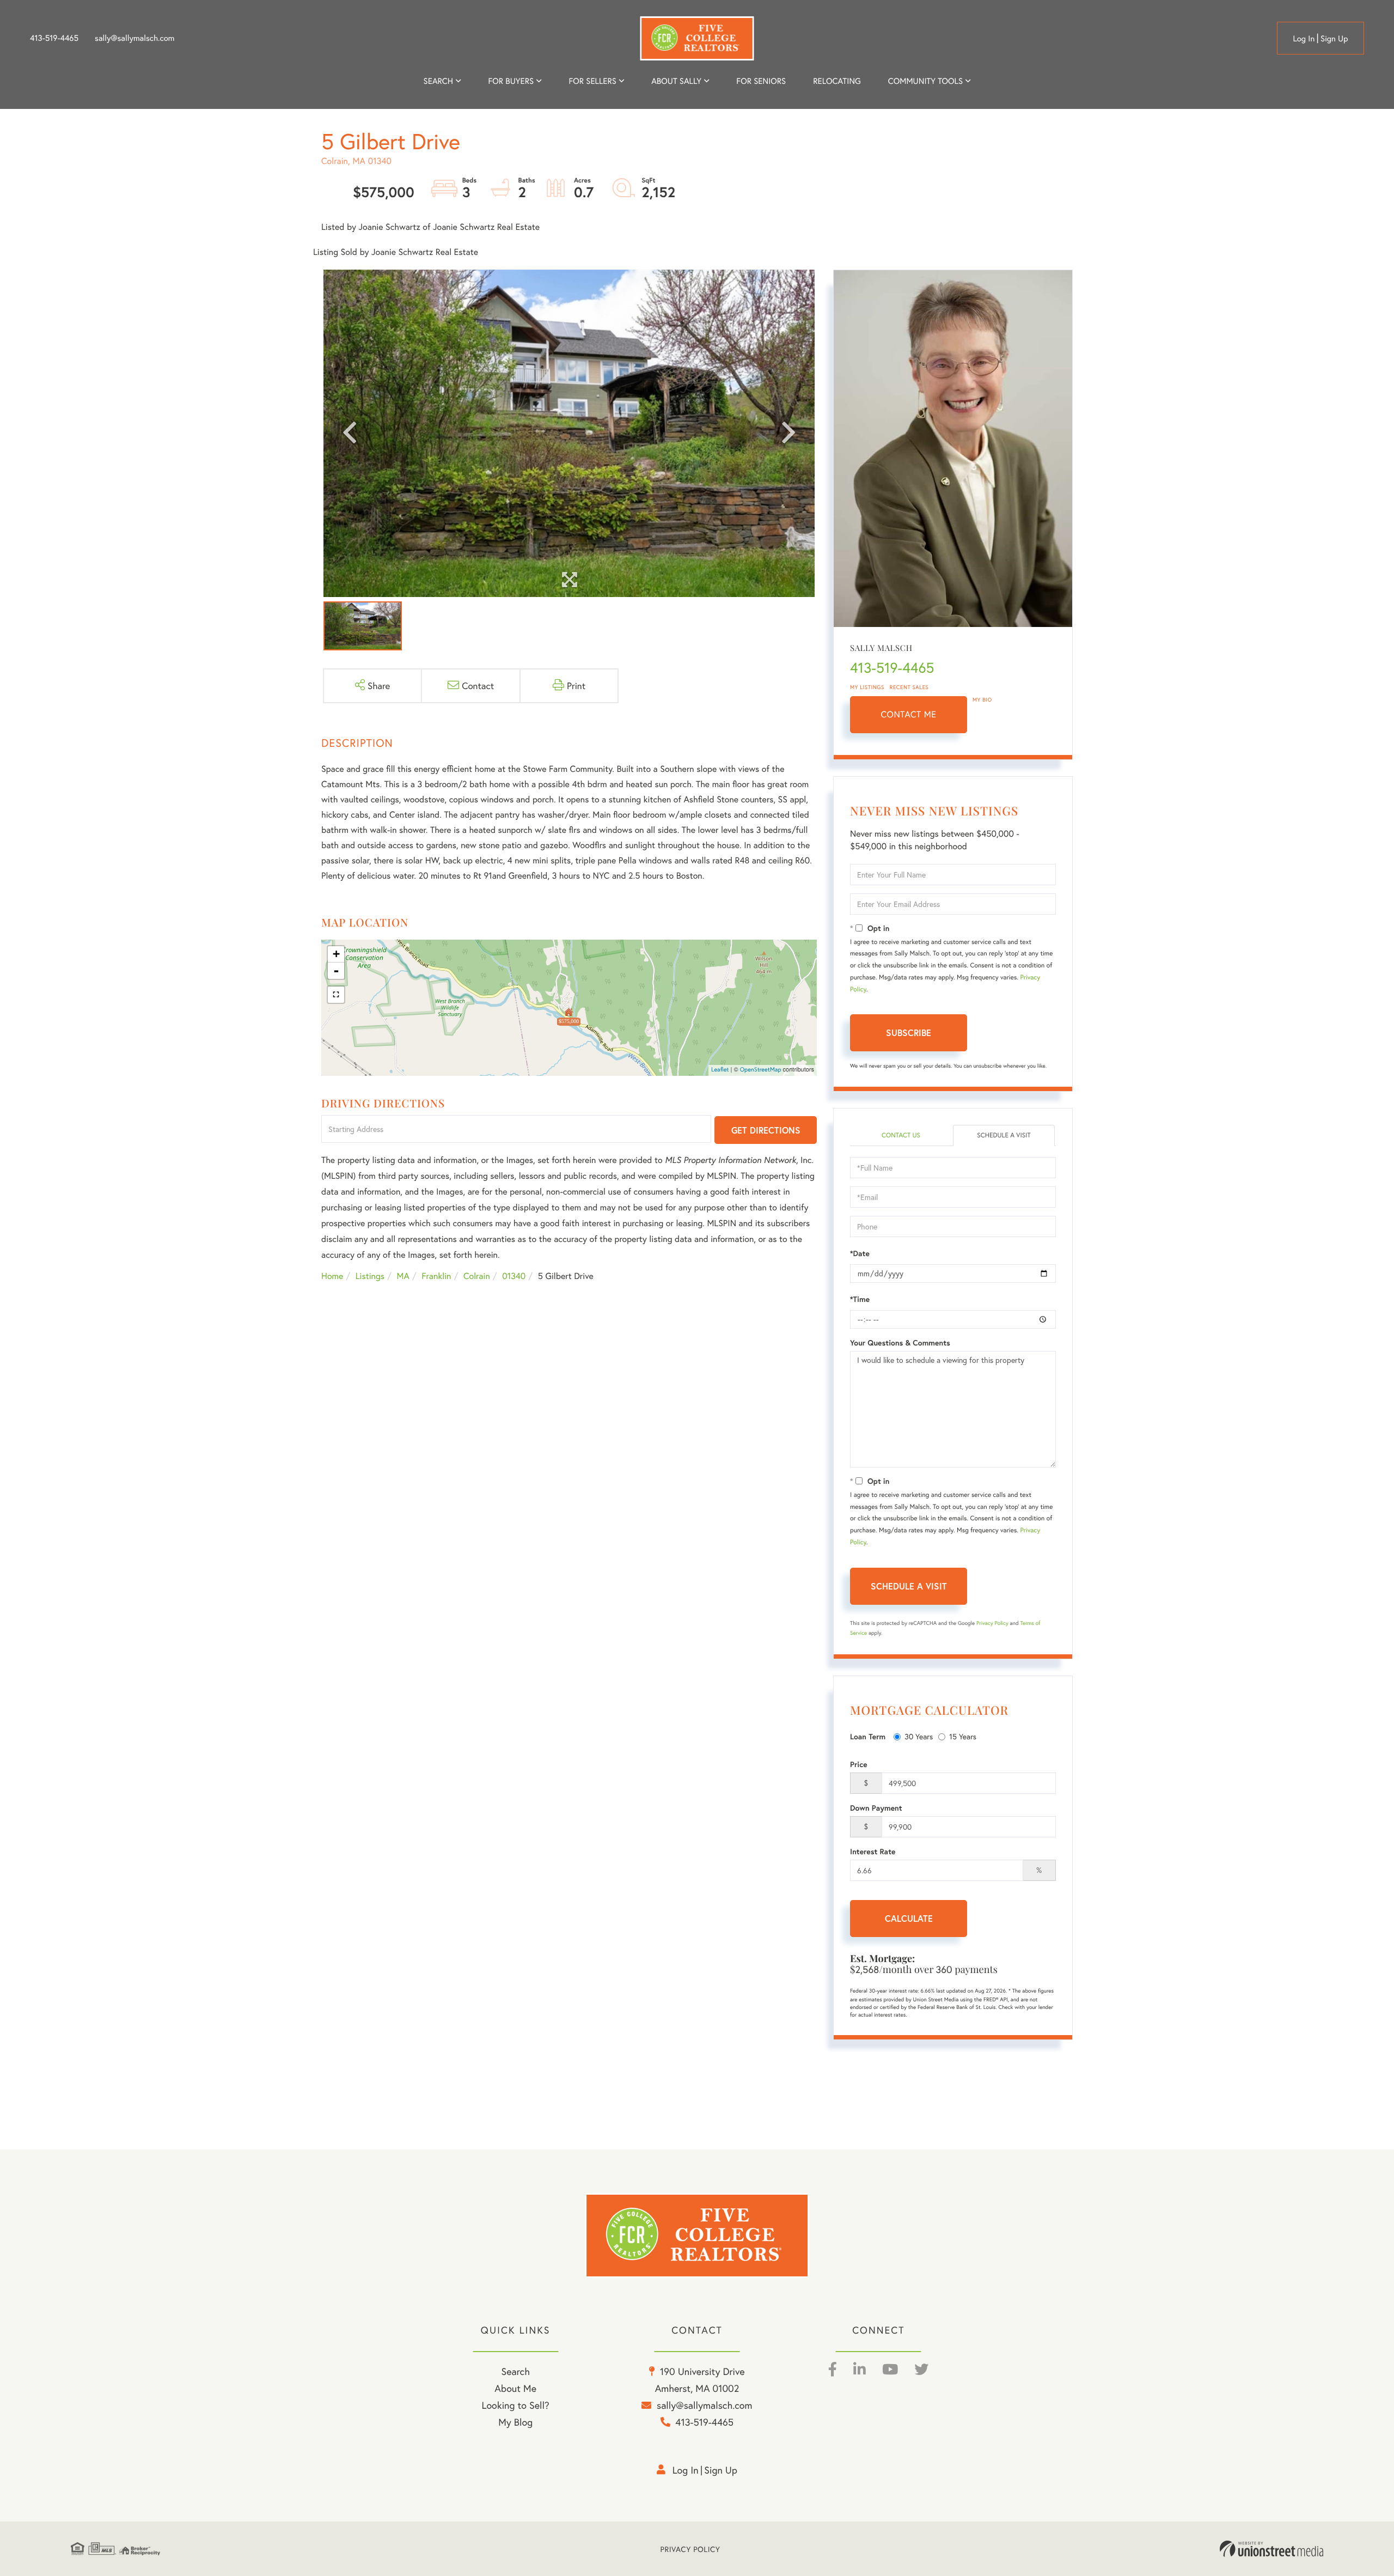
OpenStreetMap (761, 1070)
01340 (514, 1276)
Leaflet (720, 1070)
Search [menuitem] (438, 81)
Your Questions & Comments (900, 1343)
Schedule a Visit (1004, 1135)
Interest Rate (873, 1852)
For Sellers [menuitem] (592, 81)
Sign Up (1334, 39)
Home (332, 1276)
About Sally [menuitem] (676, 81)
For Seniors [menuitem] (761, 81)
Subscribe (909, 1033)
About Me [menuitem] (515, 2388)
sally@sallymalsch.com (134, 38)
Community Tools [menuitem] (925, 81)
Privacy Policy (992, 1623)
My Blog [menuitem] (515, 2422)
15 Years (963, 1736)
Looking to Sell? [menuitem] (516, 2405)
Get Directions (766, 1130)
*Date (860, 1253)
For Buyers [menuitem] (511, 81)
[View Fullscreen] (336, 995)
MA (403, 1276)
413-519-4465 (54, 38)
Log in (1304, 39)
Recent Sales (909, 687)
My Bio (982, 700)
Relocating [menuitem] (837, 81)
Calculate (909, 1918)
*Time (860, 1299)
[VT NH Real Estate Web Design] (1271, 2549)
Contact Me (909, 714)
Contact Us (901, 1135)
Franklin (436, 1276)
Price (859, 1764)
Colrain (477, 1276)
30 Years (919, 1736)
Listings (370, 1276)
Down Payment (876, 1808)
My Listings (867, 687)
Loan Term (868, 1737)
